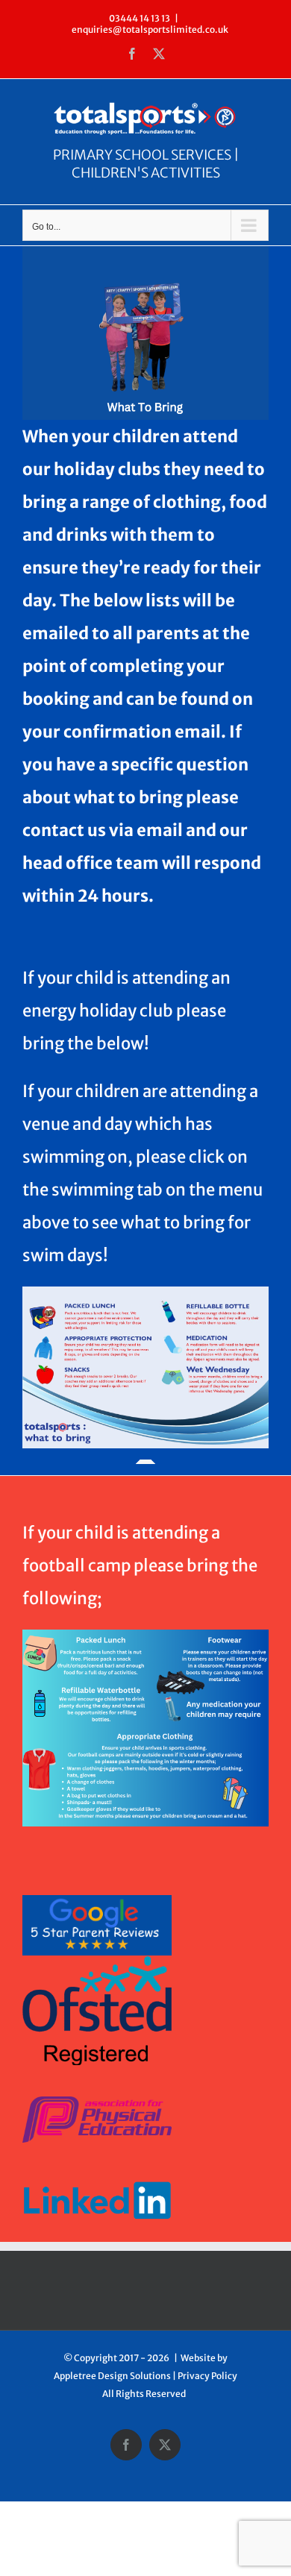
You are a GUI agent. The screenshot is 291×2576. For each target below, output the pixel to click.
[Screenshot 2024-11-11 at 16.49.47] (97, 1901)
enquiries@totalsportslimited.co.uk (150, 29)
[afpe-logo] (97, 2102)
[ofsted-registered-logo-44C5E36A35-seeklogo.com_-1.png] (97, 1962)
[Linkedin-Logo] (97, 2164)
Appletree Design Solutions (112, 2376)
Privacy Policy (207, 2376)
